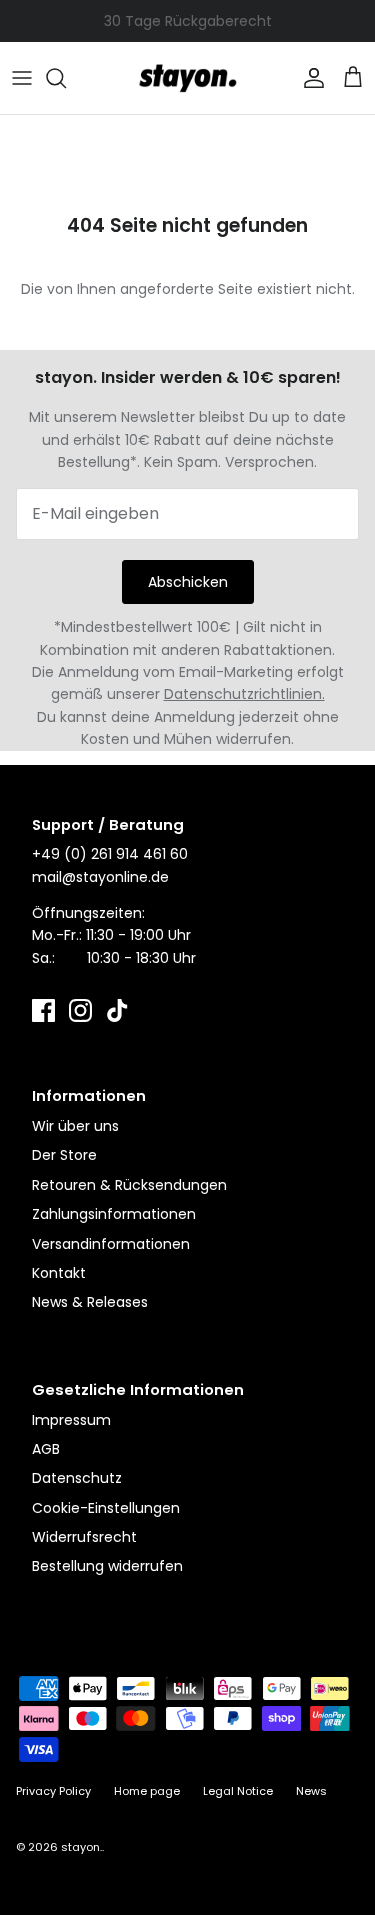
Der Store (64, 1155)
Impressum (71, 1420)
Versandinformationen (111, 1244)
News (311, 1791)
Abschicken (188, 582)
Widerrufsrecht (84, 1537)
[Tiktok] (117, 1010)
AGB (46, 1449)
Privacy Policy (53, 1791)
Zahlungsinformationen (114, 1214)
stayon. (81, 1847)
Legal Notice (238, 1791)
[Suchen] (66, 78)
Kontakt (59, 1273)
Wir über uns (75, 1126)
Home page (147, 1791)
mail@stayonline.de (100, 877)
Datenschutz (77, 1478)
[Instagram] (80, 1010)
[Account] (309, 78)
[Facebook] (43, 1010)
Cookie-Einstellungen (106, 1508)
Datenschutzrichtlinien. (244, 694)
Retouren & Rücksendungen (129, 1185)
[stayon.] (188, 78)
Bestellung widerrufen (107, 1566)
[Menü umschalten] (22, 78)
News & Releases (90, 1302)
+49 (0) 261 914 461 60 (110, 854)
